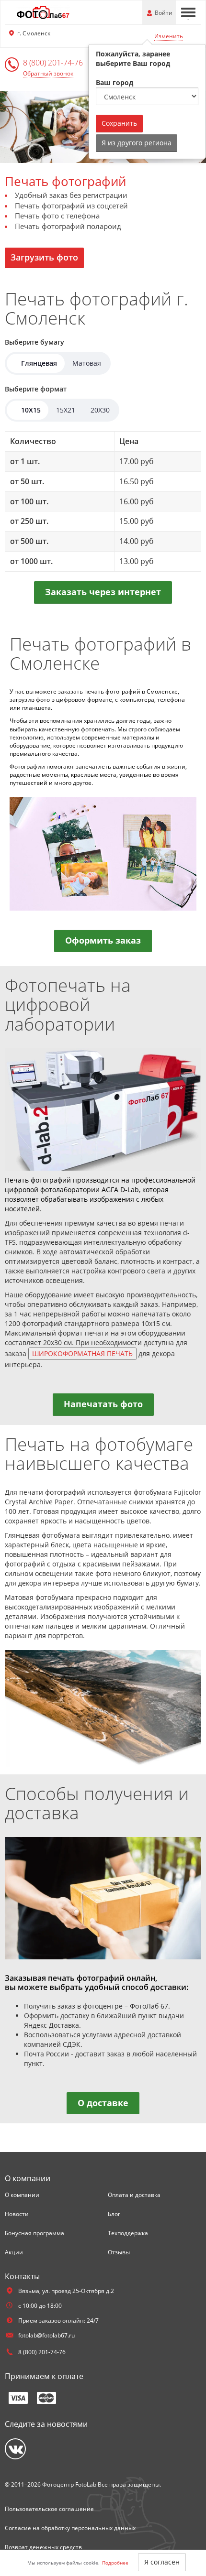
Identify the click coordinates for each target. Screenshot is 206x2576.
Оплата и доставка (134, 2195)
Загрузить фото (44, 257)
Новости (17, 2214)
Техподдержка (128, 2233)
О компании (22, 2195)
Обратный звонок (48, 73)
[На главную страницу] (43, 12)
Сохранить (119, 123)
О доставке (103, 2103)
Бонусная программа (34, 2233)
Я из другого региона (137, 143)
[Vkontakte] (15, 2449)
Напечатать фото (103, 1404)
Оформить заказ (103, 940)
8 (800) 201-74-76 (53, 63)
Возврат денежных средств (43, 2547)
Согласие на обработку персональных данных (70, 2528)
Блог (114, 2214)
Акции (14, 2252)
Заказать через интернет (103, 592)
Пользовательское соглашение (49, 2509)
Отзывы (119, 2252)
